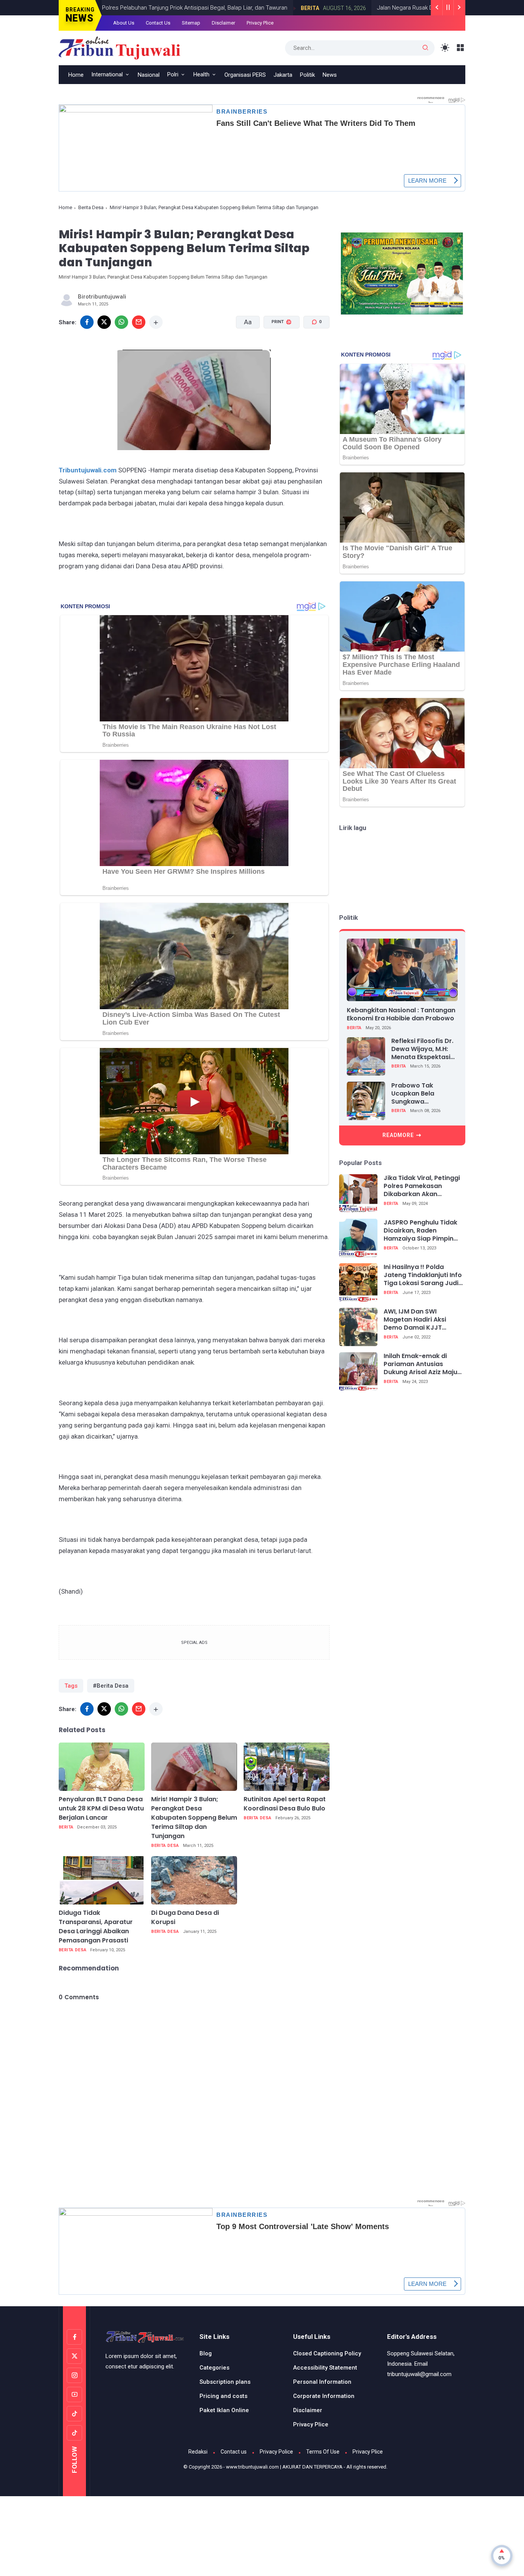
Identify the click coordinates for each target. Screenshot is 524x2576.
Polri (173, 74)
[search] (425, 48)
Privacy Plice (260, 23)
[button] (277, 351)
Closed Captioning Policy (327, 2353)
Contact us (234, 2452)
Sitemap (191, 23)
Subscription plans (225, 2382)
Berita (258, 8)
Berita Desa (91, 207)
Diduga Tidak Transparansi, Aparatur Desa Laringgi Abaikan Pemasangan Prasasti (96, 1927)
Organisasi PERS (245, 75)
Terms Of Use (323, 2452)
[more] (156, 322)
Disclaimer (223, 23)
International (107, 74)
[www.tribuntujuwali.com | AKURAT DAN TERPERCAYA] (119, 47)
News (330, 75)
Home (76, 75)
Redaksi (198, 2452)
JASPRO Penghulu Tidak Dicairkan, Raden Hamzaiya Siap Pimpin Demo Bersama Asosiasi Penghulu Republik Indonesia (422, 1231)
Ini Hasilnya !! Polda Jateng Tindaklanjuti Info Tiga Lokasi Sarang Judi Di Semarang (423, 1275)
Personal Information (322, 2382)
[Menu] (461, 48)
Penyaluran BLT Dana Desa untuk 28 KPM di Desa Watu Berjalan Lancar (101, 1808)
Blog (206, 2353)
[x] (104, 322)
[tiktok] (74, 2414)
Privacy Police (276, 2452)
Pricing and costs (223, 2396)
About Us (124, 23)
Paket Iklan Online (224, 2410)
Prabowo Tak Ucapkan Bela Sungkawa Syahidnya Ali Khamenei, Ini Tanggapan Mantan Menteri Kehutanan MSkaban (423, 1094)
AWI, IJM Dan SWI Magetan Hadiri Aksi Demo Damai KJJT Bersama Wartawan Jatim (415, 1320)
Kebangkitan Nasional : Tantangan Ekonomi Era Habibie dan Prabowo (401, 1014)
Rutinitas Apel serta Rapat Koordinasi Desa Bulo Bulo (285, 1804)
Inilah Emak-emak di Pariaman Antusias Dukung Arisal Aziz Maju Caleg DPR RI (420, 1364)
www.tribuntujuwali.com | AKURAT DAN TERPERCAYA (284, 2467)
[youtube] (74, 2394)
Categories (214, 2368)
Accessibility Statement (325, 2368)
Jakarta (283, 75)
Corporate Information (324, 2396)
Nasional (149, 75)
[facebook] (87, 322)
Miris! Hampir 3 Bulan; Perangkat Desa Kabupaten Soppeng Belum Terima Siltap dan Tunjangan (194, 1818)
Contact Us (158, 23)
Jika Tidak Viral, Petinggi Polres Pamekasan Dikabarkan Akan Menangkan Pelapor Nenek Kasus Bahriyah (422, 1186)
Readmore (398, 1135)
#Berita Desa (111, 1686)
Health (201, 74)
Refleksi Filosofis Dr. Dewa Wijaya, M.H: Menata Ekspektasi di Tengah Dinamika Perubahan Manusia (423, 1049)
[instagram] (74, 2375)
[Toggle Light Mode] (445, 48)
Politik (307, 75)
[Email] (139, 322)
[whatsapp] (121, 322)
